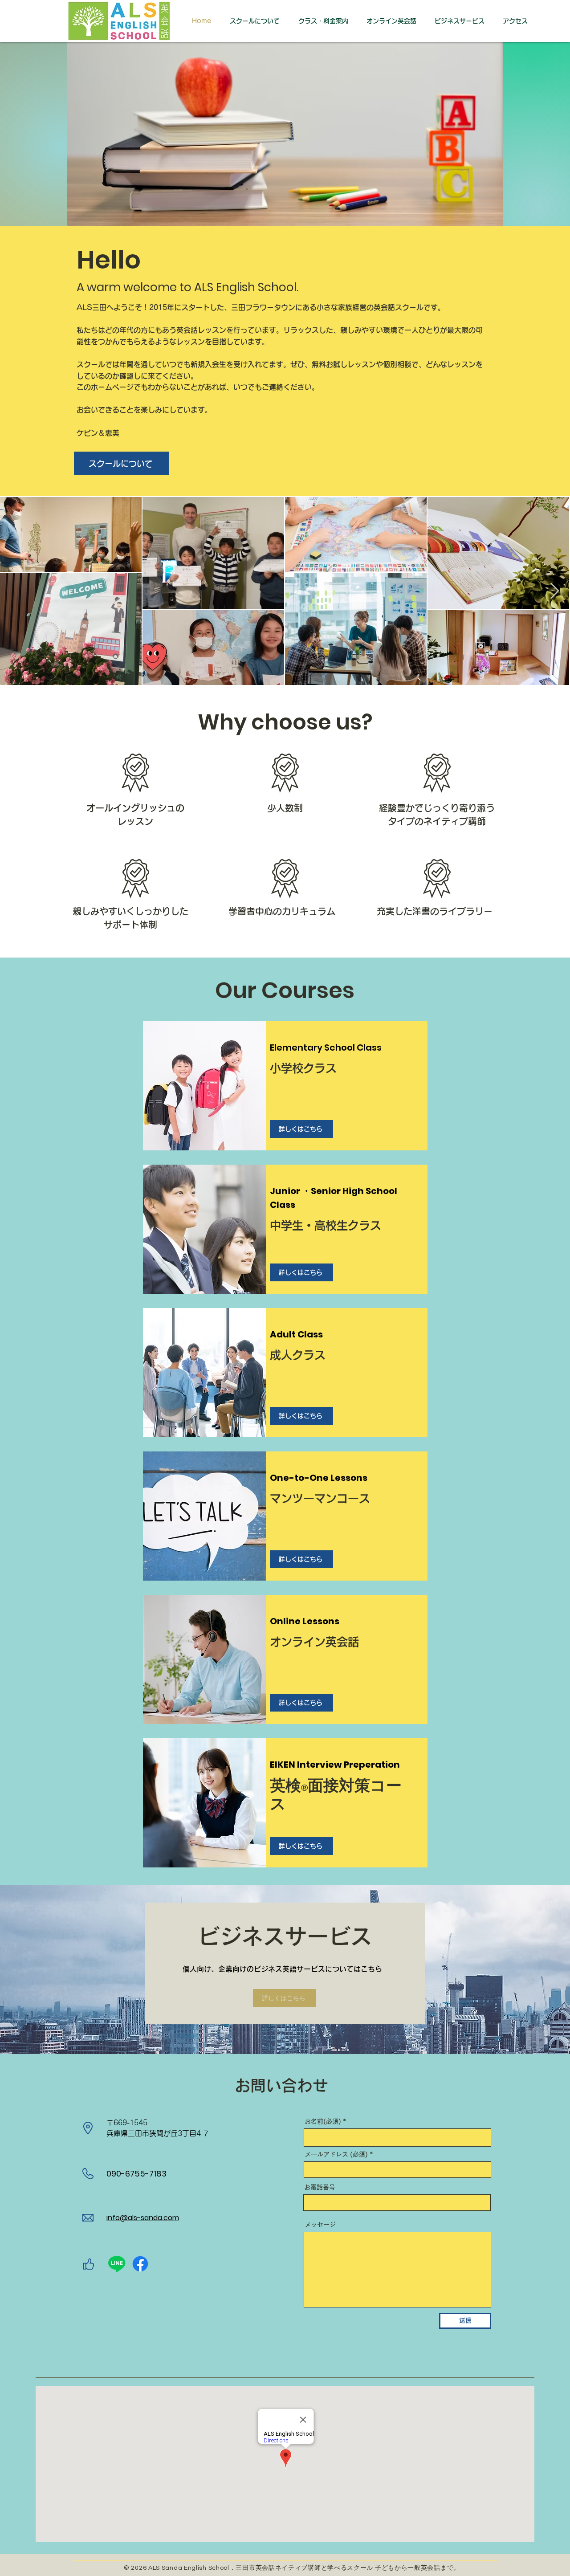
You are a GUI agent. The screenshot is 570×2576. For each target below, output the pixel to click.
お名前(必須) (324, 2121)
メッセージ (320, 2225)
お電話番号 (320, 2187)
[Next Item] (555, 591)
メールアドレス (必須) (336, 2154)
